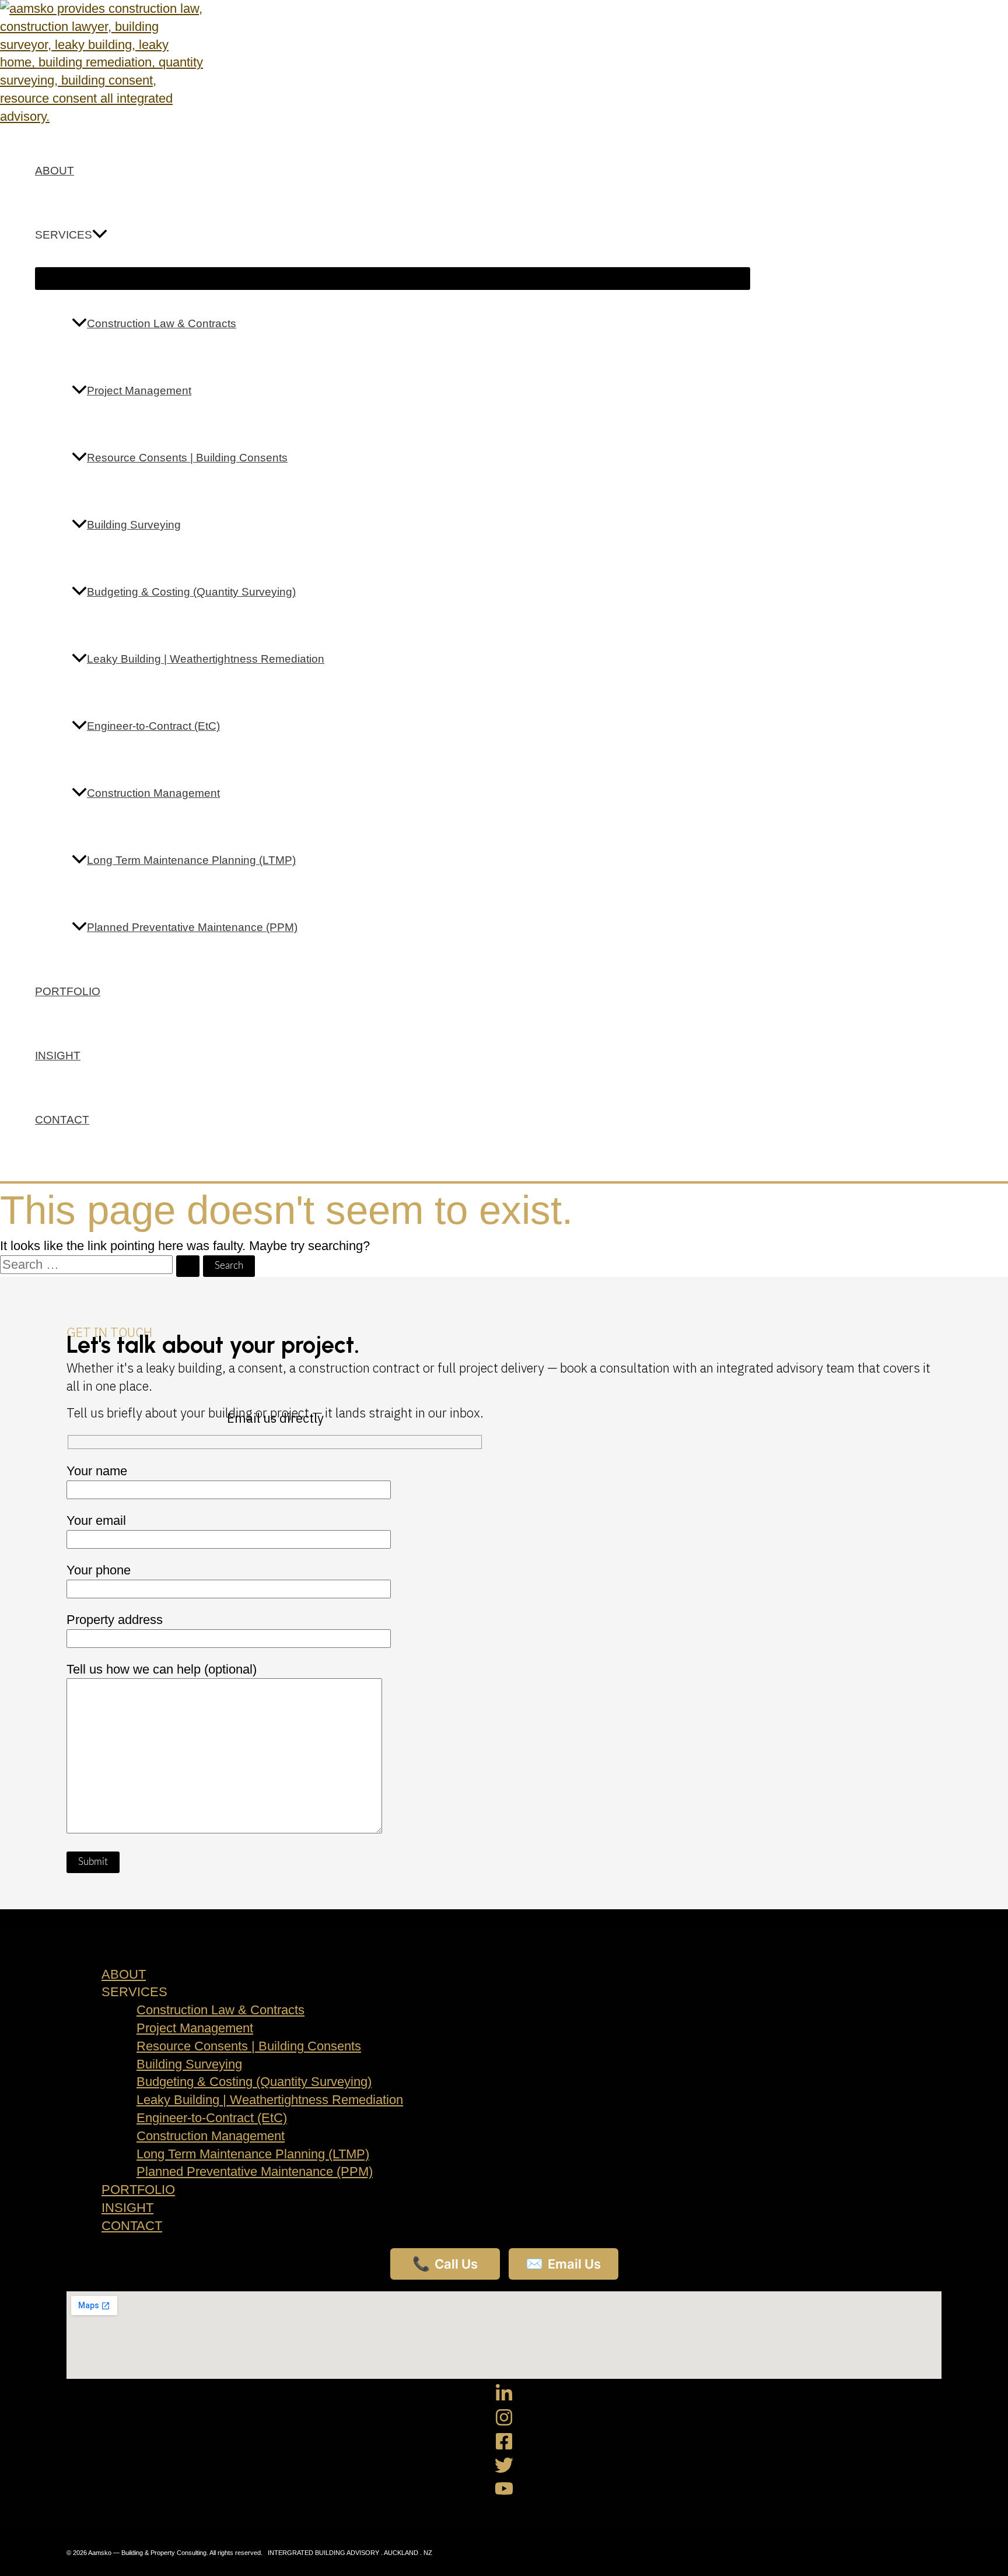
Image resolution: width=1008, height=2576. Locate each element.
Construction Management (153, 793)
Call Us (445, 2264)
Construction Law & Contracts (162, 323)
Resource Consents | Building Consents (187, 458)
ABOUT (55, 171)
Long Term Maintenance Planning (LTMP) (191, 860)
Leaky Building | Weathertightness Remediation (206, 659)
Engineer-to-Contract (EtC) (153, 726)
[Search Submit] (188, 1266)
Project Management (139, 391)
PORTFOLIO (68, 991)
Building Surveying (134, 525)
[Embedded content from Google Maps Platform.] (504, 2335)
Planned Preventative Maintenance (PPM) (192, 927)
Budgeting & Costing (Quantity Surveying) (191, 592)
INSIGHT (58, 1056)
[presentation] (100, 235)
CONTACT (62, 1120)
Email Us (563, 2264)
